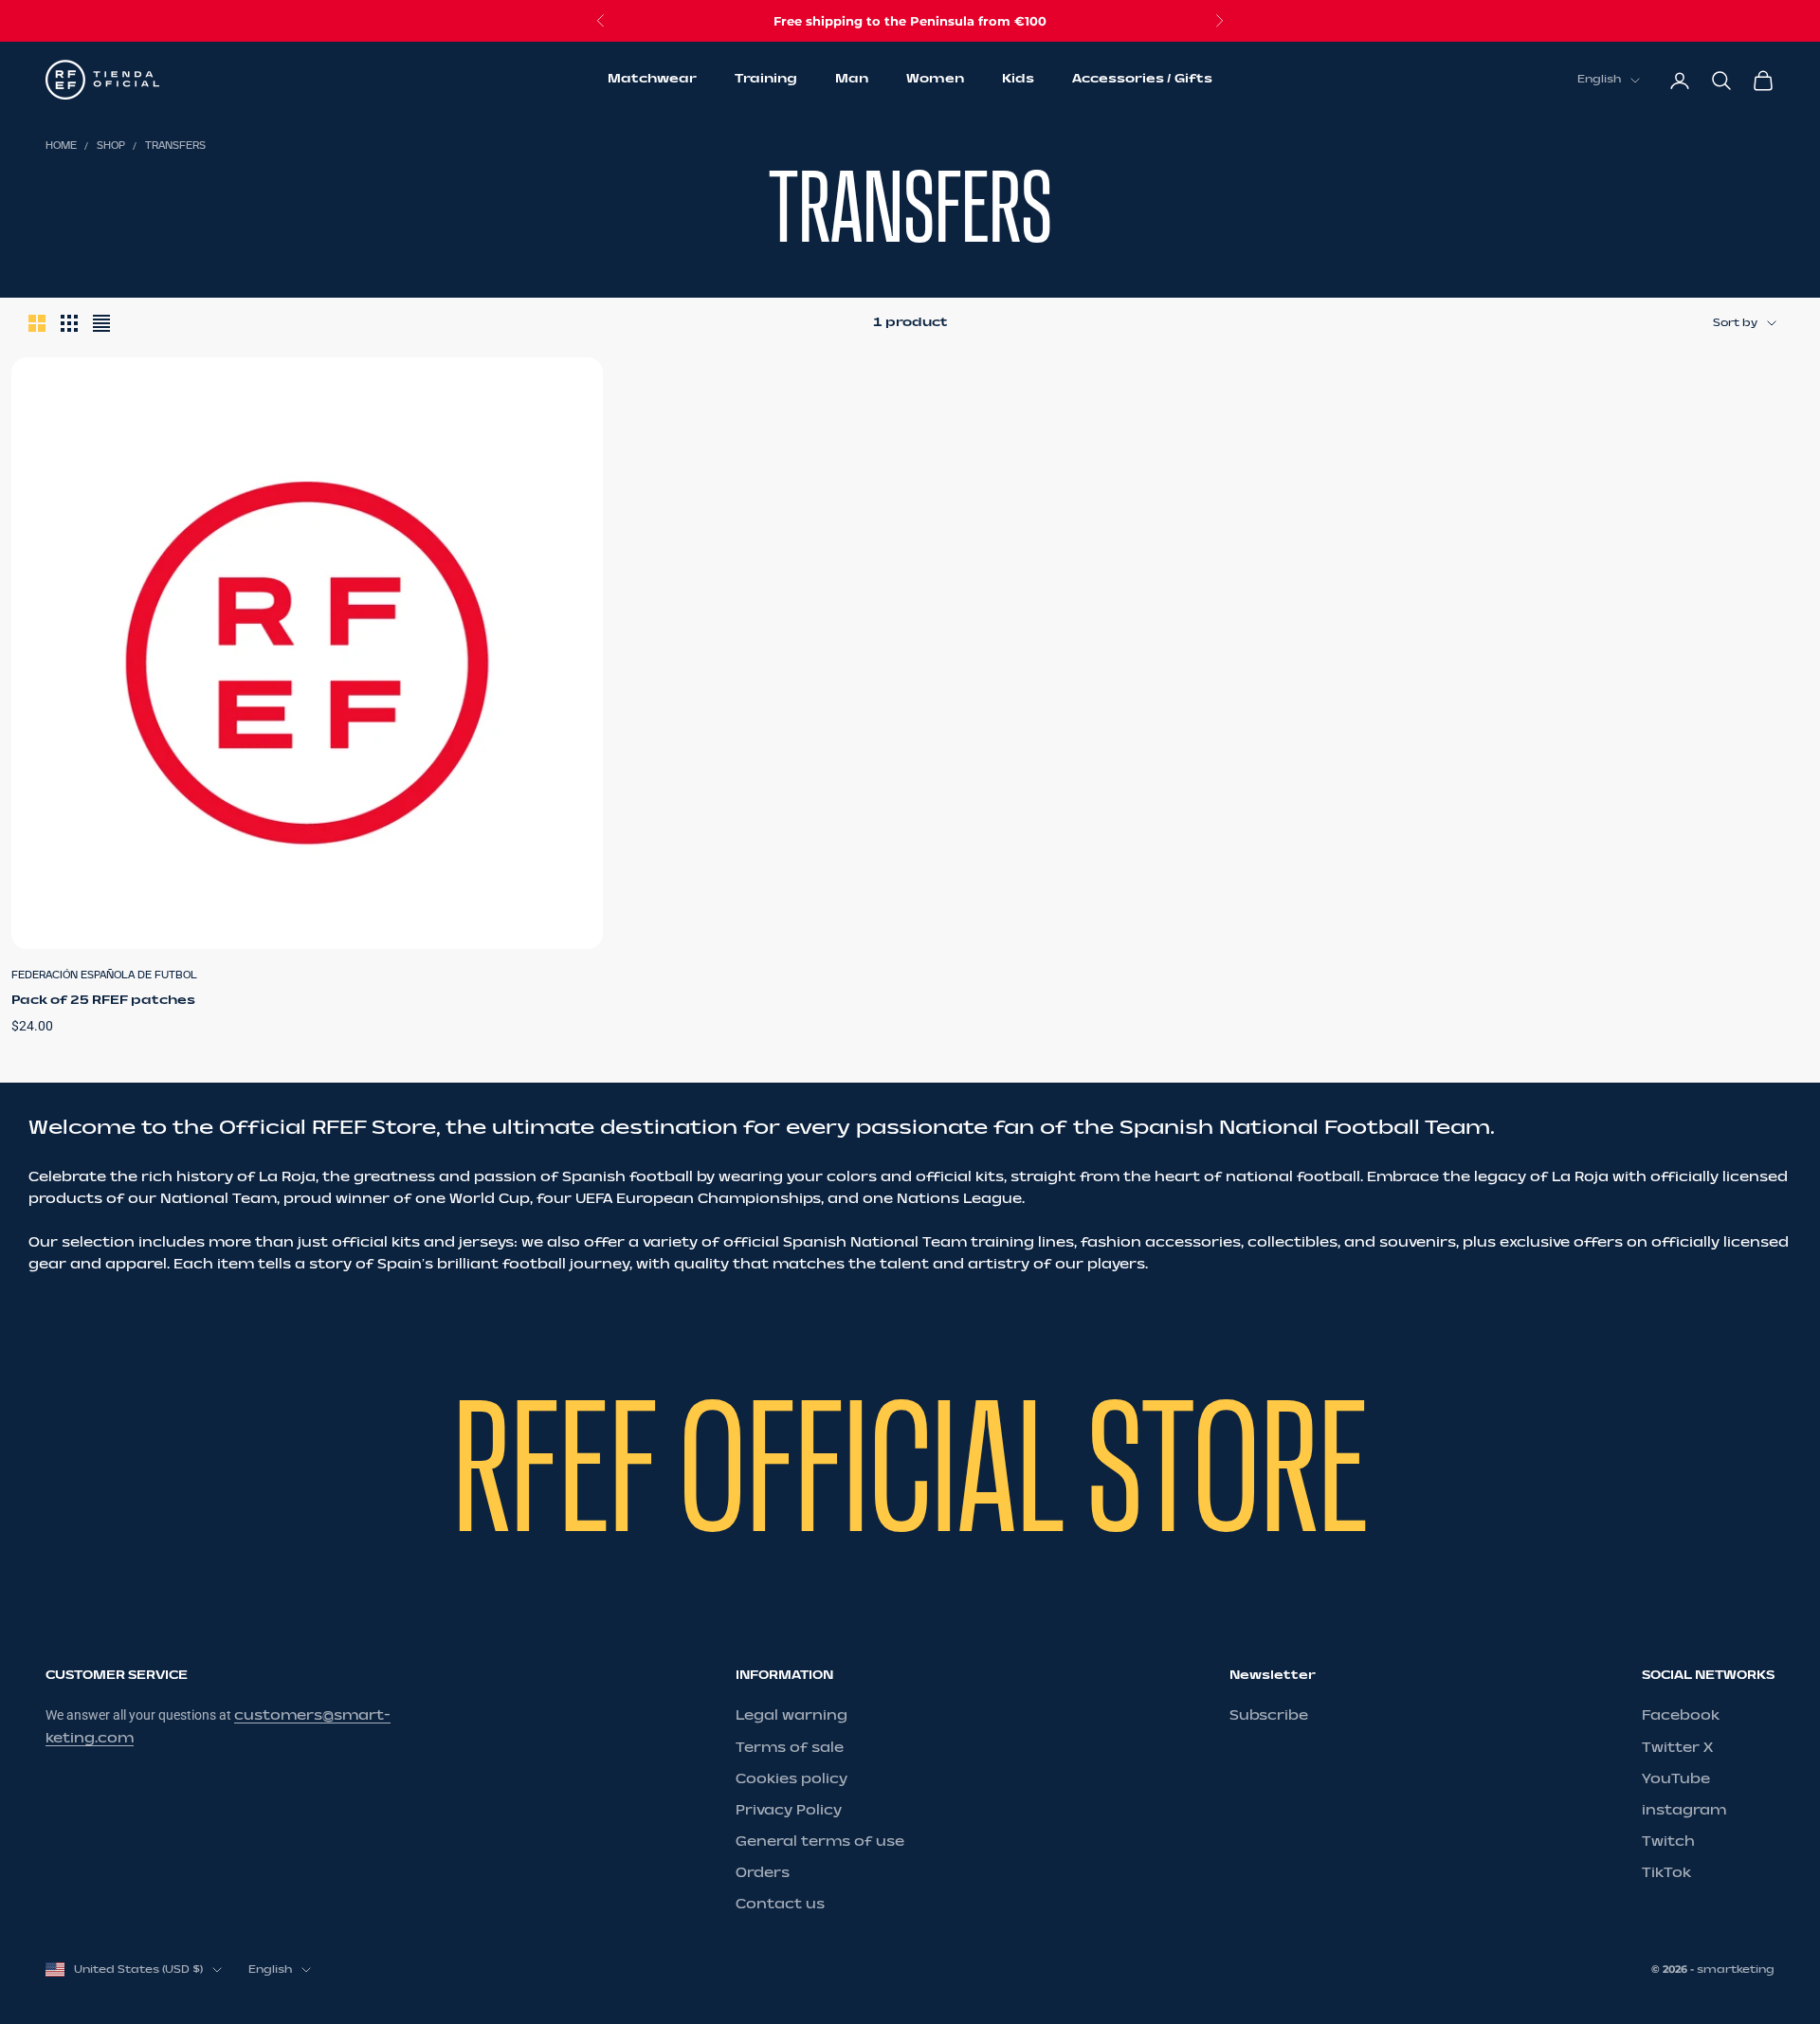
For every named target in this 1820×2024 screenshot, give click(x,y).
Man (852, 80)
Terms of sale (790, 1748)
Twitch (1668, 1842)
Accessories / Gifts (1142, 80)
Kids (1018, 80)
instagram (1684, 1810)
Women (935, 80)
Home (61, 146)
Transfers (175, 146)
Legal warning (792, 1715)
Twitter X (1677, 1748)
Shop (111, 146)
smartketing (1736, 1969)
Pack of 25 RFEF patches (103, 1000)
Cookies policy (792, 1779)
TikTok (1666, 1873)
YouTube (1676, 1779)
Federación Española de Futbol (104, 976)
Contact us (780, 1904)
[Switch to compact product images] (101, 323)
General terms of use (820, 1842)
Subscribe (1269, 1715)
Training (766, 80)
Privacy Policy (789, 1810)
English (1599, 80)
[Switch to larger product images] (37, 323)
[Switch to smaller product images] (69, 323)
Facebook (1681, 1715)
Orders (763, 1873)
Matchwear (652, 80)
